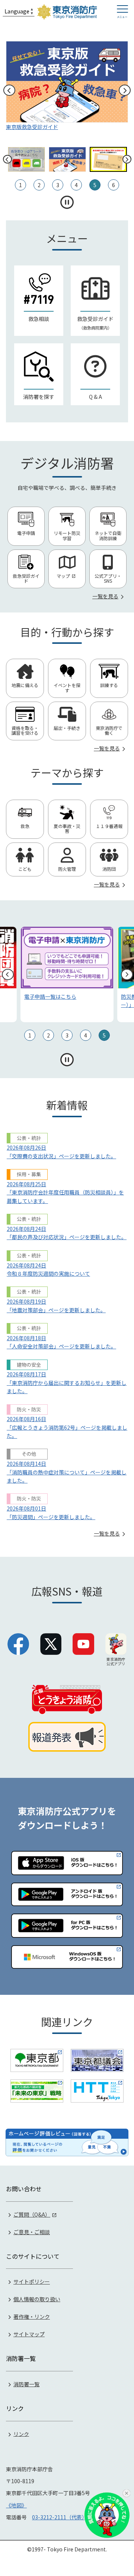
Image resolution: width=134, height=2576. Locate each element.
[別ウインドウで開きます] (37, 2060)
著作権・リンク (32, 2317)
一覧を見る (105, 596)
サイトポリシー (32, 2281)
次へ (125, 90)
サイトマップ (29, 2334)
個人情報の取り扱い (37, 2299)
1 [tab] (30, 1035)
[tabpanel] (67, 974)
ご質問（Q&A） (32, 2214)
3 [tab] (67, 1035)
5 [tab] (104, 1035)
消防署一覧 (26, 2384)
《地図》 (16, 2505)
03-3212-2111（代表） (60, 2517)
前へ (9, 90)
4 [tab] (86, 1035)
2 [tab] (48, 1035)
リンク (21, 2434)
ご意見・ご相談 (32, 2232)
